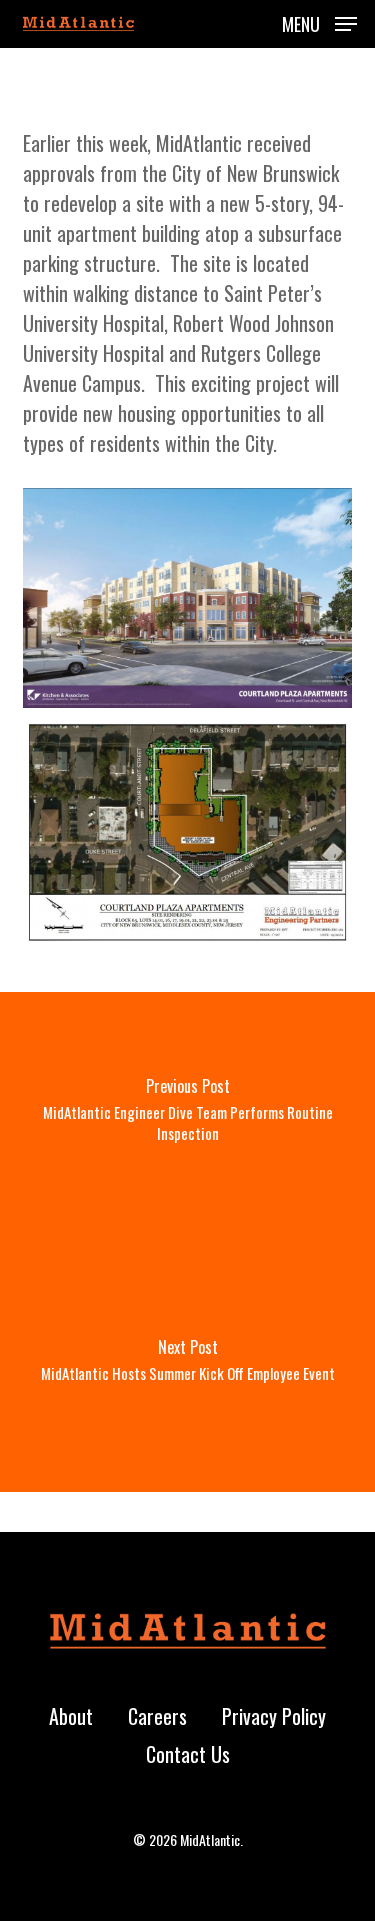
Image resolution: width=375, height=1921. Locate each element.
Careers (157, 1716)
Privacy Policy (274, 1716)
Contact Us (188, 1754)
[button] (319, 21)
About (71, 1716)
